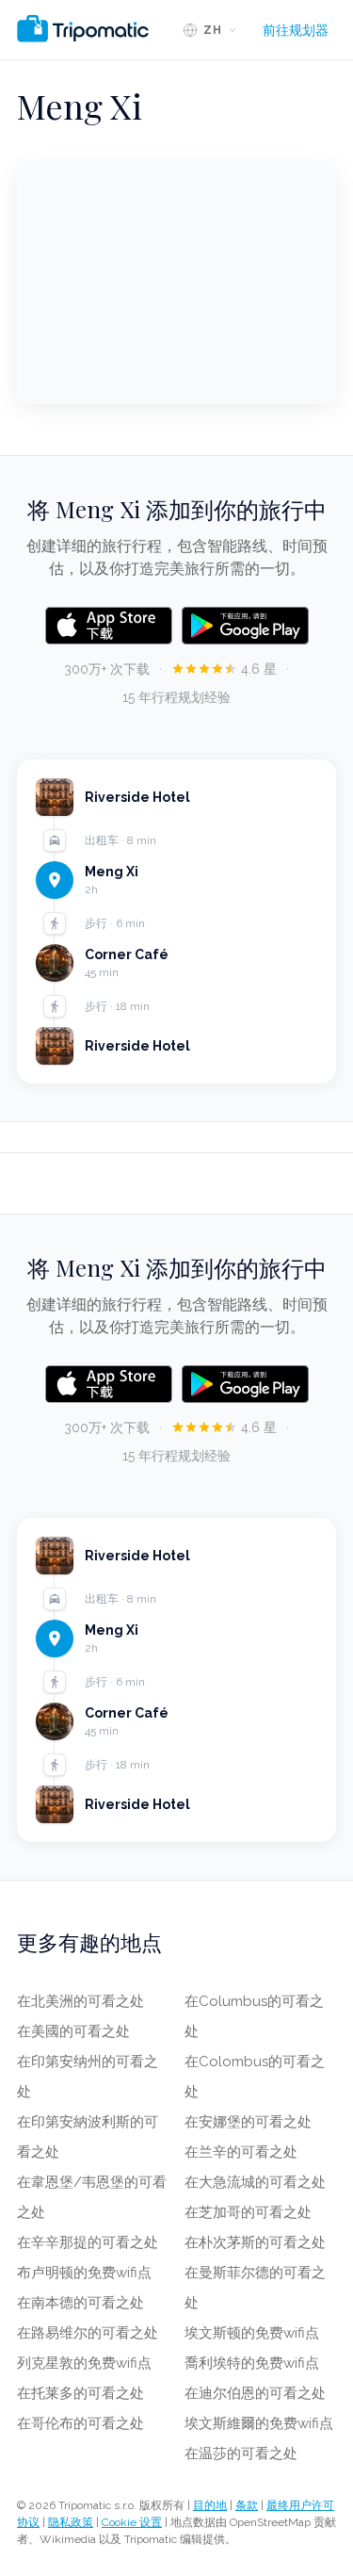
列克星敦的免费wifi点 (84, 2363)
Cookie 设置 (132, 2522)
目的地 (210, 2505)
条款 (247, 2505)
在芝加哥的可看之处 (248, 2212)
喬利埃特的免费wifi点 (252, 2363)
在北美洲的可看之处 (80, 2001)
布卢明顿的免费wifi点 (84, 2273)
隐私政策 (71, 2522)
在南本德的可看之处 (80, 2303)
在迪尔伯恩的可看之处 (255, 2393)
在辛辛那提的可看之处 (88, 2242)
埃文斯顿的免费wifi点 (252, 2333)
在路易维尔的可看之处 (88, 2333)
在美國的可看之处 (73, 2031)
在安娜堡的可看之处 (248, 2122)
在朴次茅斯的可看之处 (255, 2242)
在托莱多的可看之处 (80, 2393)
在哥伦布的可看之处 (80, 2423)
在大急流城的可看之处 (255, 2182)
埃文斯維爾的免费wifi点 (259, 2423)
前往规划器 (296, 30)
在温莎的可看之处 (241, 2454)
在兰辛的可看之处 (241, 2152)
